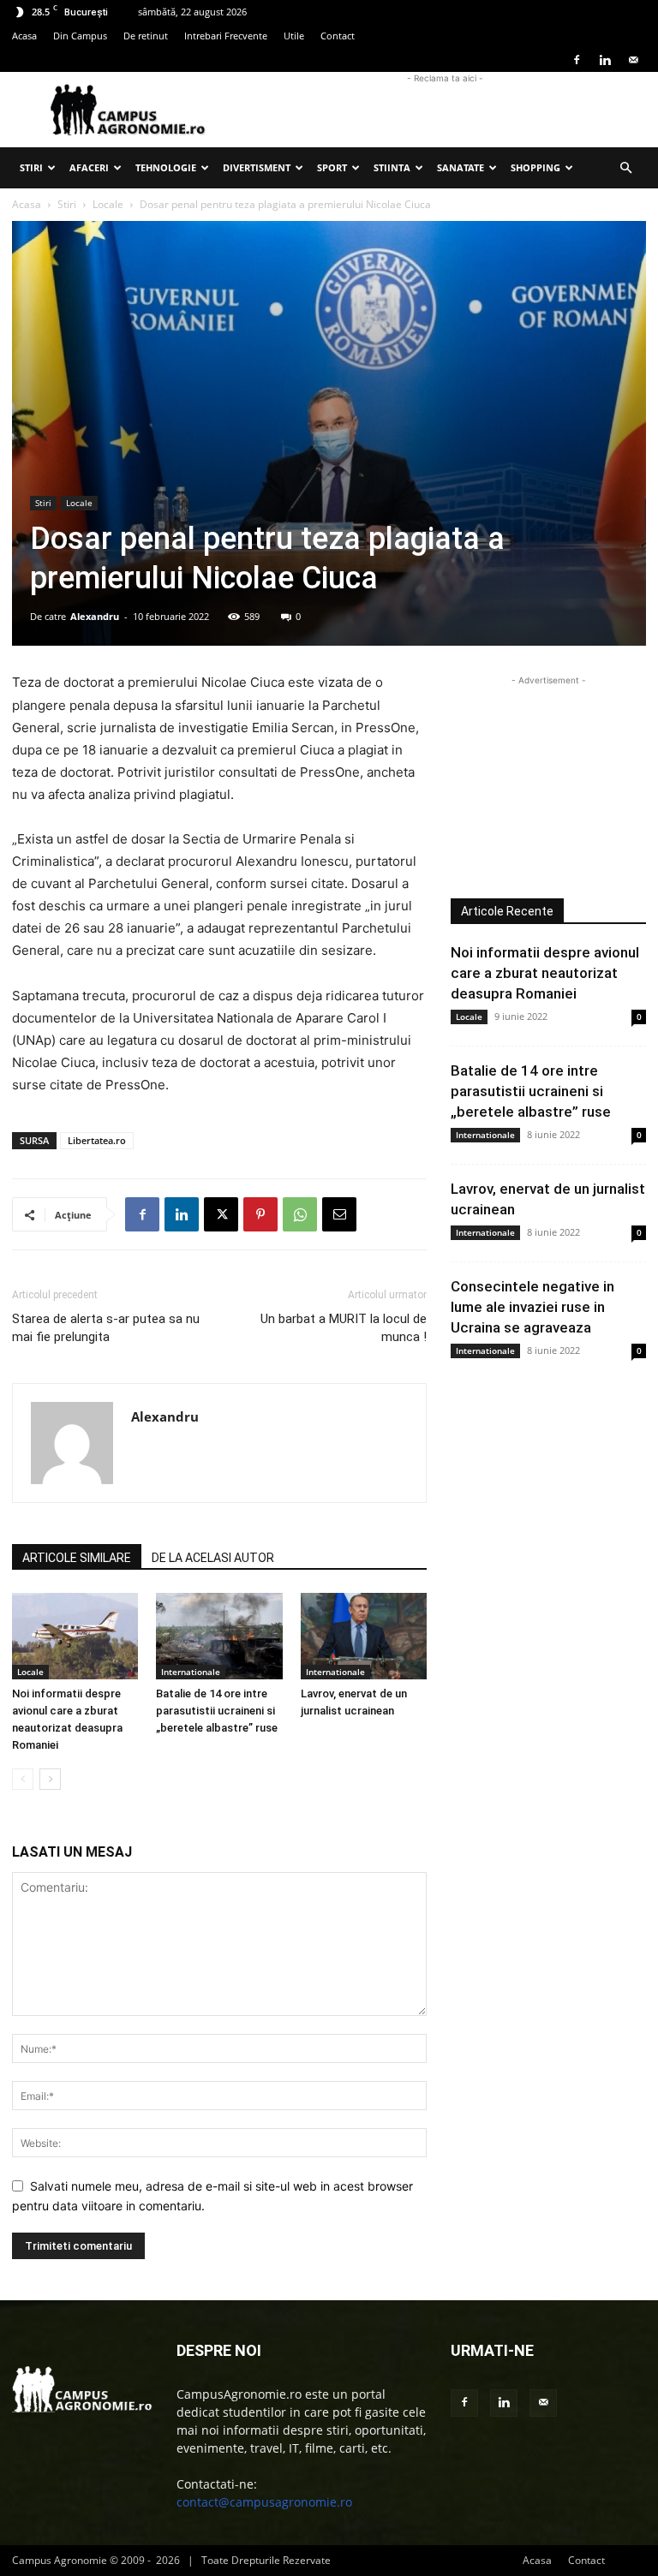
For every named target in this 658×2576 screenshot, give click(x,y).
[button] (625, 168)
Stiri (31, 167)
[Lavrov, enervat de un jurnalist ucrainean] (364, 1636)
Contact (338, 36)
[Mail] (633, 60)
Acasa (24, 36)
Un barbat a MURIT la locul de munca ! (344, 1328)
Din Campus (80, 36)
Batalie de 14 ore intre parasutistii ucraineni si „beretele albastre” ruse (217, 1711)
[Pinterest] (260, 1214)
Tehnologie (166, 167)
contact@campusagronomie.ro (264, 2502)
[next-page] (50, 1779)
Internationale (191, 1672)
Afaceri (89, 167)
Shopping (535, 167)
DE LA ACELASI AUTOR (213, 1558)
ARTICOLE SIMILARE (77, 1558)
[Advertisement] (445, 110)
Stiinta (392, 167)
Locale (108, 204)
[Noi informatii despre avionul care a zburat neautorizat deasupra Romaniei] (75, 1636)
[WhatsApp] (300, 1214)
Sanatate (461, 167)
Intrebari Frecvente (226, 36)
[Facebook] (577, 60)
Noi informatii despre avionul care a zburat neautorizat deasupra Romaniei (545, 973)
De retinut (146, 36)
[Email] (339, 1214)
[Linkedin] (605, 60)
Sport (332, 167)
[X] (221, 1214)
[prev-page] (23, 1779)
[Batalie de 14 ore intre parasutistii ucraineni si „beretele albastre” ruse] (219, 1636)
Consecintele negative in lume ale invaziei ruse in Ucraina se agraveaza (532, 1307)
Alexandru (95, 616)
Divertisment (257, 167)
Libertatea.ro (97, 1140)
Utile (294, 36)
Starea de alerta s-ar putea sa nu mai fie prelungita (106, 1328)
